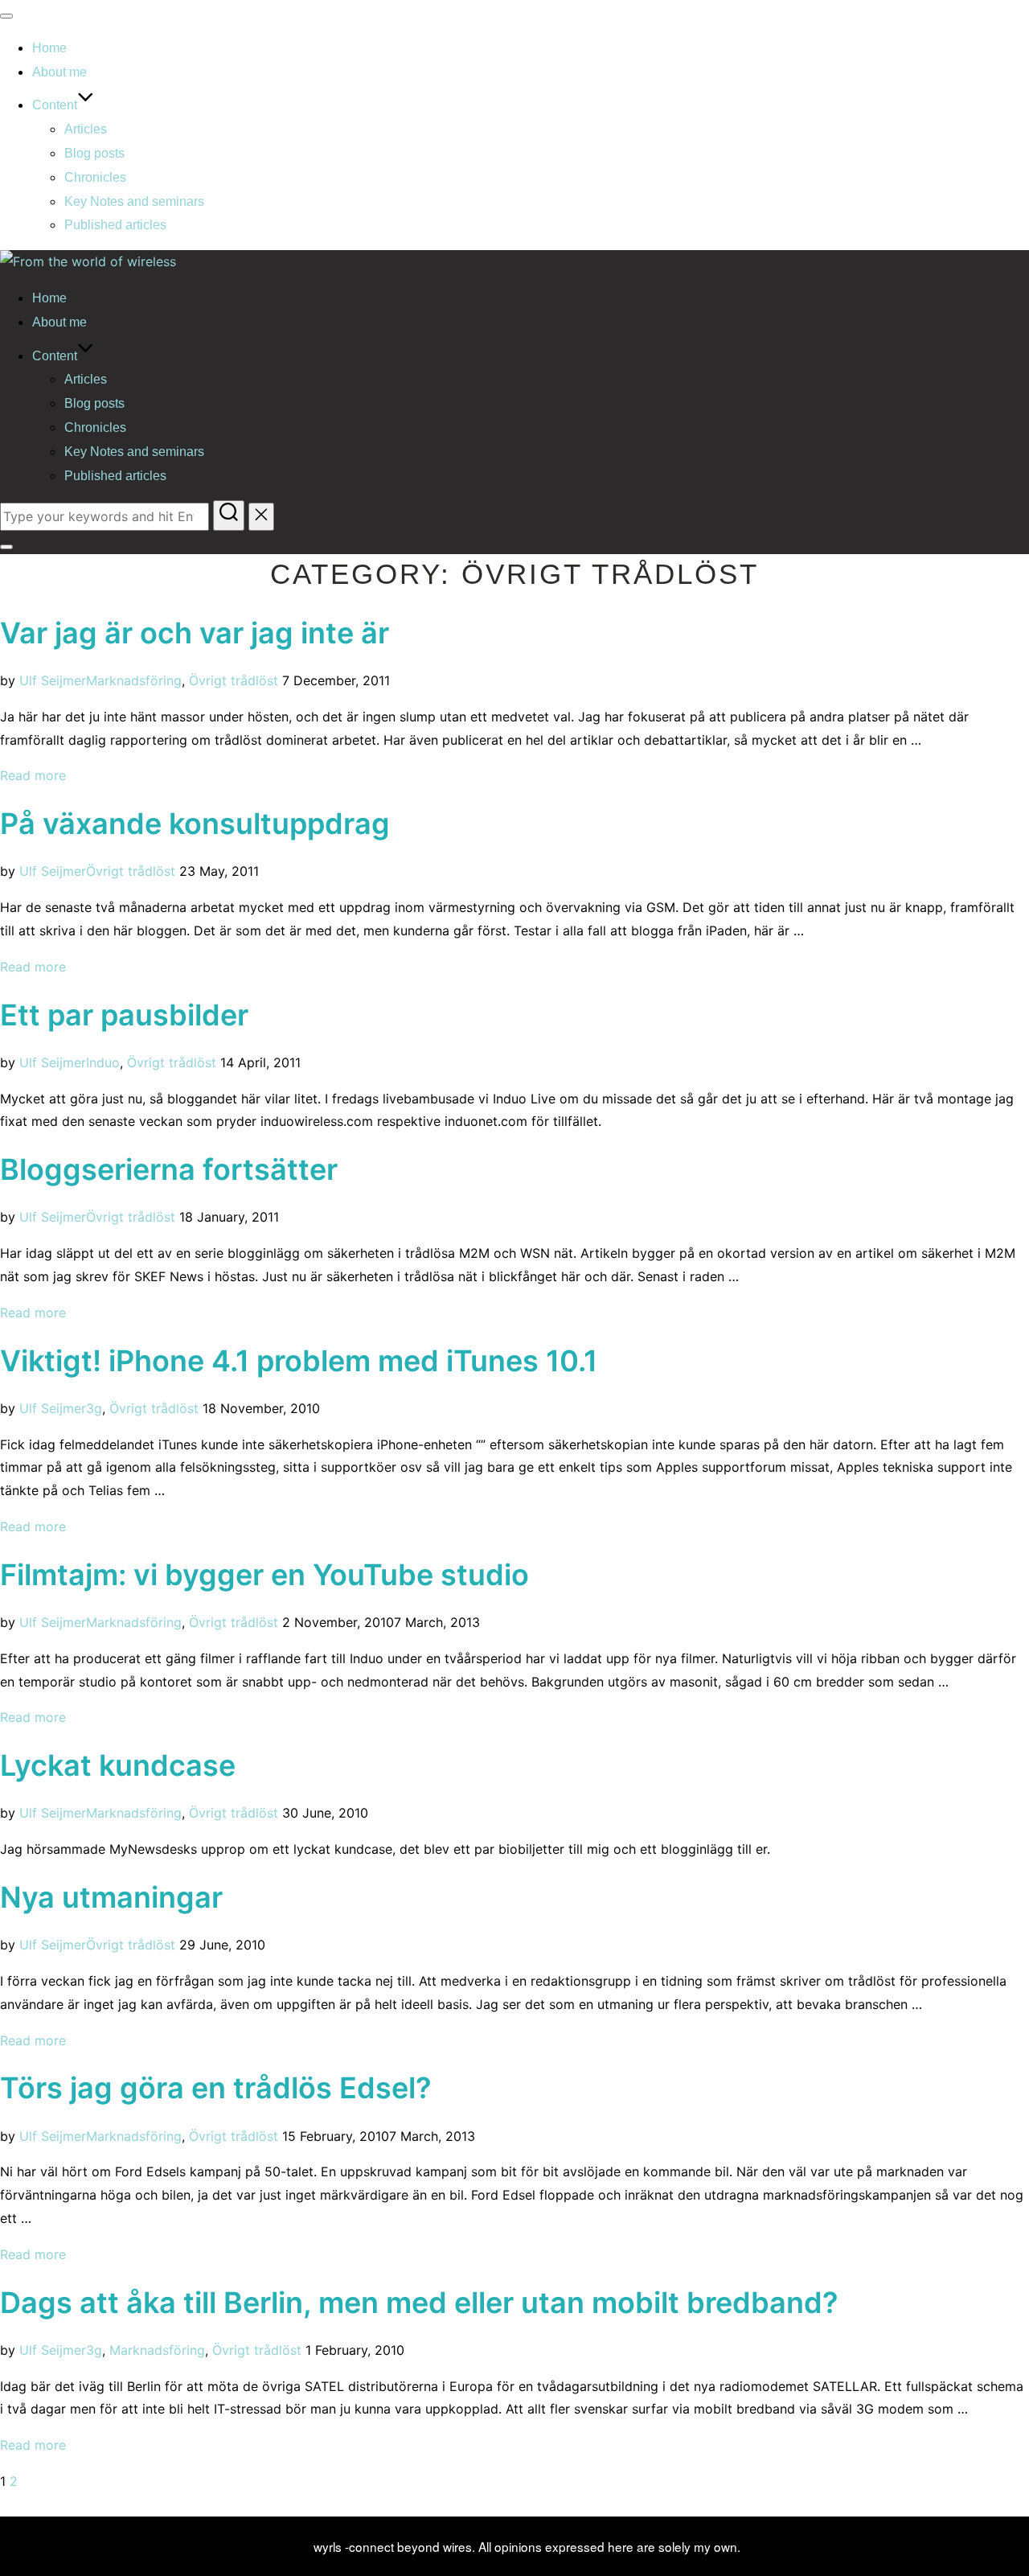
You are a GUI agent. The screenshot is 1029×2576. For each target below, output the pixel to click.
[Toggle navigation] (6, 16)
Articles (86, 129)
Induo (103, 1062)
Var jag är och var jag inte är (195, 633)
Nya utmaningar (111, 1897)
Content (55, 105)
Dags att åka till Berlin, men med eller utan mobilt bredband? (419, 2303)
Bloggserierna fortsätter (169, 1169)
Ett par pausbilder (124, 1015)
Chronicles (95, 177)
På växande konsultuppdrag (195, 824)
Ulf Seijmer (53, 680)
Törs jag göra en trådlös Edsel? (216, 2088)
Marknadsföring (134, 680)
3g (94, 1408)
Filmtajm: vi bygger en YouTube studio (264, 1575)
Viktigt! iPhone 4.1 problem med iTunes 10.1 (299, 1361)
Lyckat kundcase (118, 1765)
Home (49, 48)
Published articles (115, 225)
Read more (33, 775)
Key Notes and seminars (134, 201)
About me (59, 72)
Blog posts (94, 153)
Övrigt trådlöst (234, 680)
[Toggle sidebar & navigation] (6, 547)
